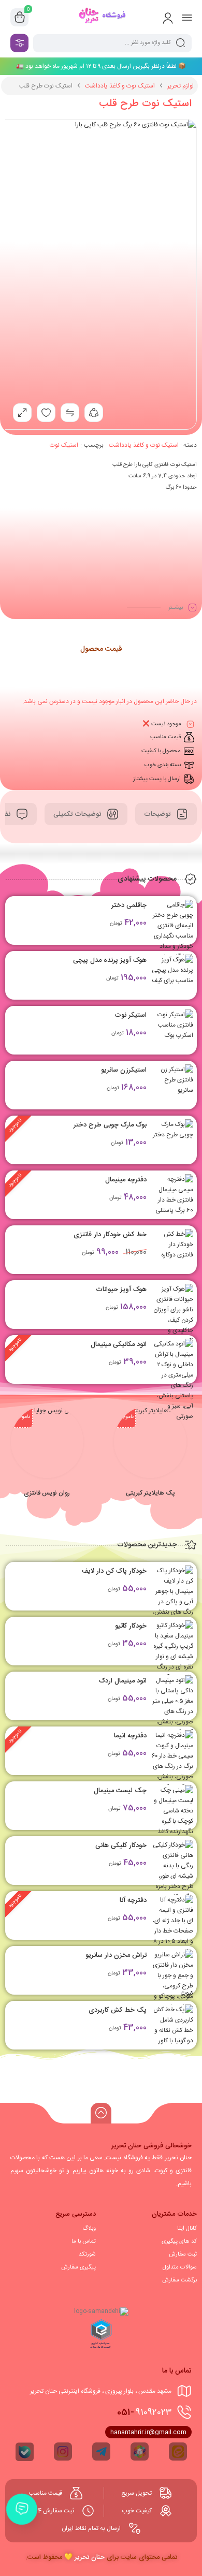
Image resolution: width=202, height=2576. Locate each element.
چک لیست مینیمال (120, 1791)
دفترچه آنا (133, 1900)
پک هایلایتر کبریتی (150, 1493)
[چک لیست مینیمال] (172, 1811)
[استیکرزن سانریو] (172, 1085)
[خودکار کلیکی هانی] (172, 1871)
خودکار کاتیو (131, 1626)
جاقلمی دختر (129, 905)
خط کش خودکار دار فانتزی (110, 1235)
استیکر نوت (131, 1015)
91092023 (144, 2412)
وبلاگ (89, 2229)
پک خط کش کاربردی (118, 2010)
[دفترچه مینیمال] (172, 1195)
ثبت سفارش (183, 2255)
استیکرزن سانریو (124, 1070)
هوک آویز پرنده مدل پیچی (110, 960)
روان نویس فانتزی (47, 1493)
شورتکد (87, 2255)
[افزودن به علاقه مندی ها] (46, 413)
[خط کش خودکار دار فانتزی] (172, 1250)
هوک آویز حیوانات (121, 1290)
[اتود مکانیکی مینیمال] (172, 1380)
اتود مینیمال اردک (123, 1681)
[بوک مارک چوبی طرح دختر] (172, 1140)
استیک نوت (64, 445)
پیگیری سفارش (78, 2267)
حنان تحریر (90, 2557)
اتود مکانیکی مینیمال (119, 1344)
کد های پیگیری (179, 2242)
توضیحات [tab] (158, 814)
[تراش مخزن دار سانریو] (172, 1981)
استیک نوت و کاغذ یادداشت (120, 86)
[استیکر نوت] (172, 1030)
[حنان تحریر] (101, 17)
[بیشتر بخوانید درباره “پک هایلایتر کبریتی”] (149, 1459)
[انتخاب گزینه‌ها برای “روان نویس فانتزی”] (46, 1459)
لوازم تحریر (181, 86)
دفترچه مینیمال (126, 1180)
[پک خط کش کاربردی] (172, 2025)
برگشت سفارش (179, 2280)
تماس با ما (84, 2242)
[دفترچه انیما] (172, 1761)
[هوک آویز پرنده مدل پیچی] (172, 975)
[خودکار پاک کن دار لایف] (172, 1597)
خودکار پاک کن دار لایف (114, 1571)
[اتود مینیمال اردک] (172, 1706)
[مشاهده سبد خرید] (20, 18)
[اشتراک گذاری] (94, 413)
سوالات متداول (180, 2267)
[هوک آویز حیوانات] (172, 1320)
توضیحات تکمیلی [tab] (78, 814)
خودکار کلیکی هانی (121, 1846)
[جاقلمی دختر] (172, 931)
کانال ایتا (187, 2229)
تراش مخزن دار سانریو (116, 1955)
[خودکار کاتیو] (172, 1657)
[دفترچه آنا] (172, 1946)
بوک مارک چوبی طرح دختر (110, 1125)
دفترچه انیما (130, 1736)
